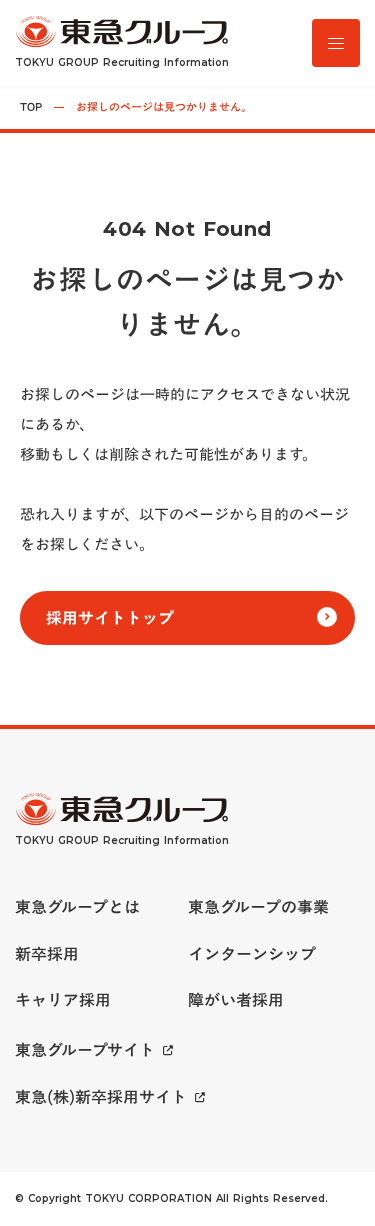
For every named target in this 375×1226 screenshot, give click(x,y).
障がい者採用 (236, 1000)
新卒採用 (47, 954)
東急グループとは (77, 907)
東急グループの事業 (258, 907)
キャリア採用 (63, 1000)
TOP (31, 107)
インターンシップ (252, 954)
